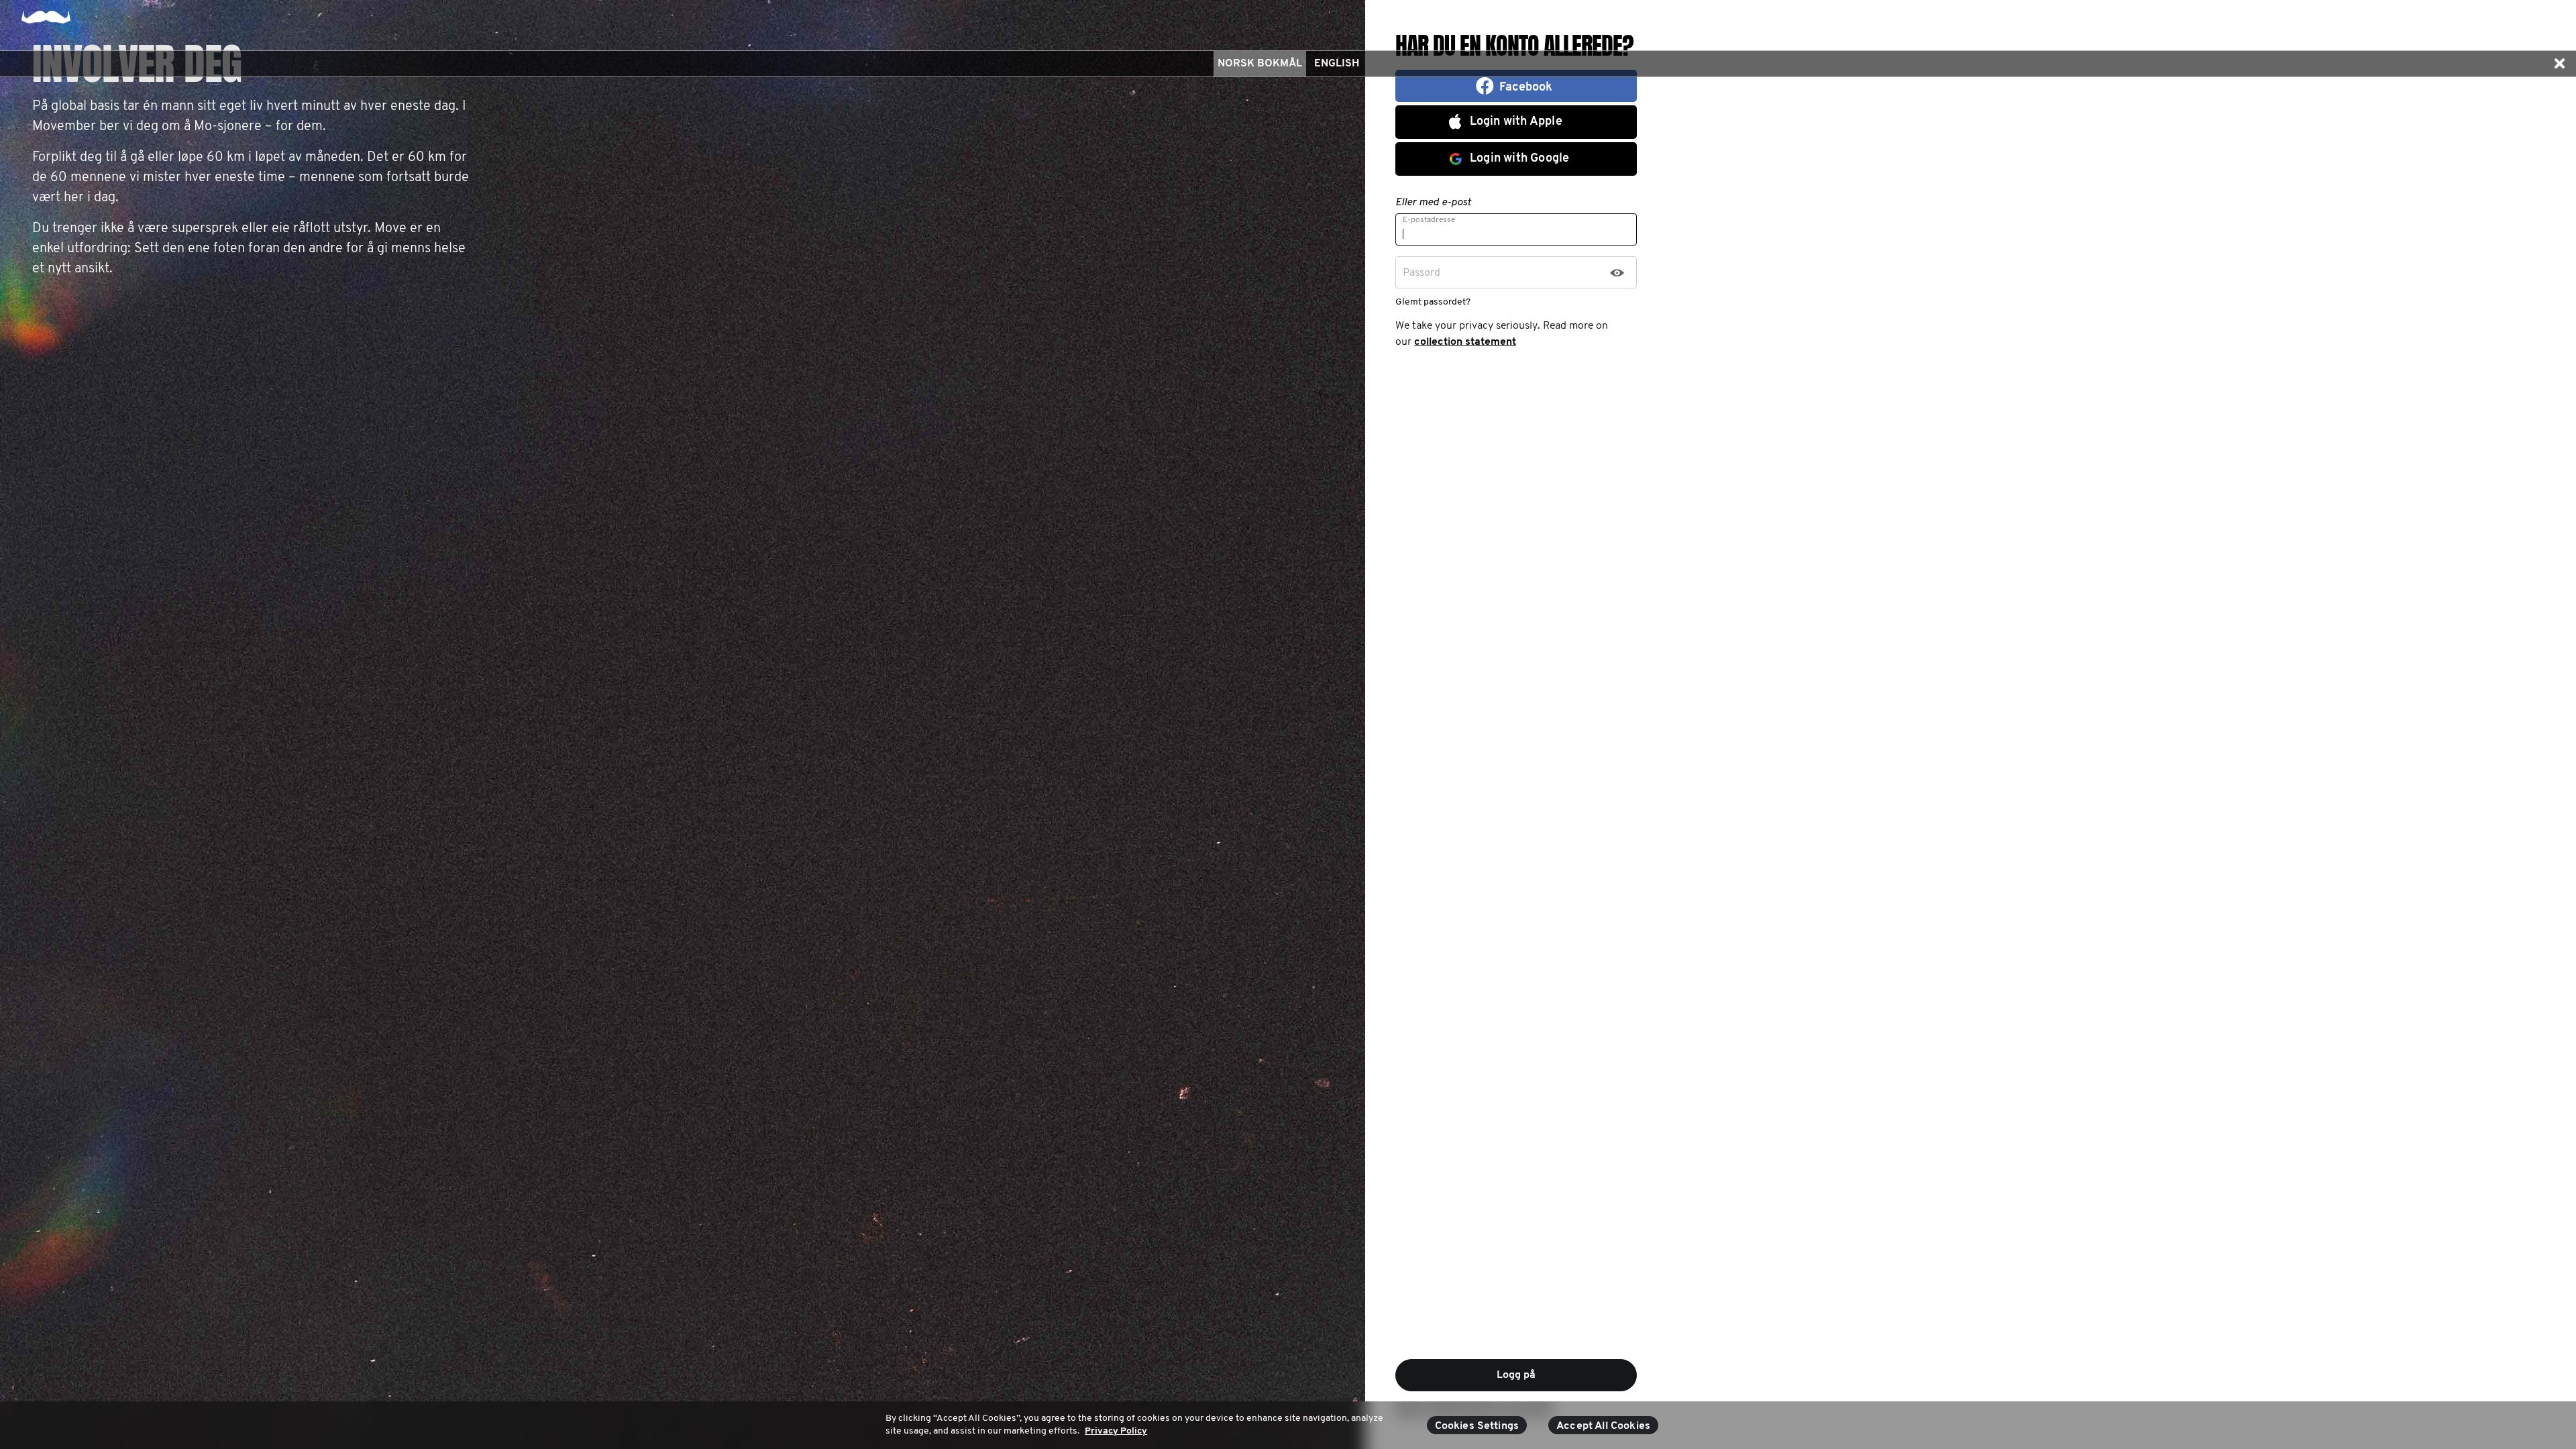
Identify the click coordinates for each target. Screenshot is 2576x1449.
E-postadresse (1429, 220)
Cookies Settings (1477, 1426)
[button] (2559, 64)
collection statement (1465, 342)
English (1337, 64)
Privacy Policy (1116, 1431)
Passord (1421, 273)
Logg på (1516, 1375)
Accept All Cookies (1603, 1426)
